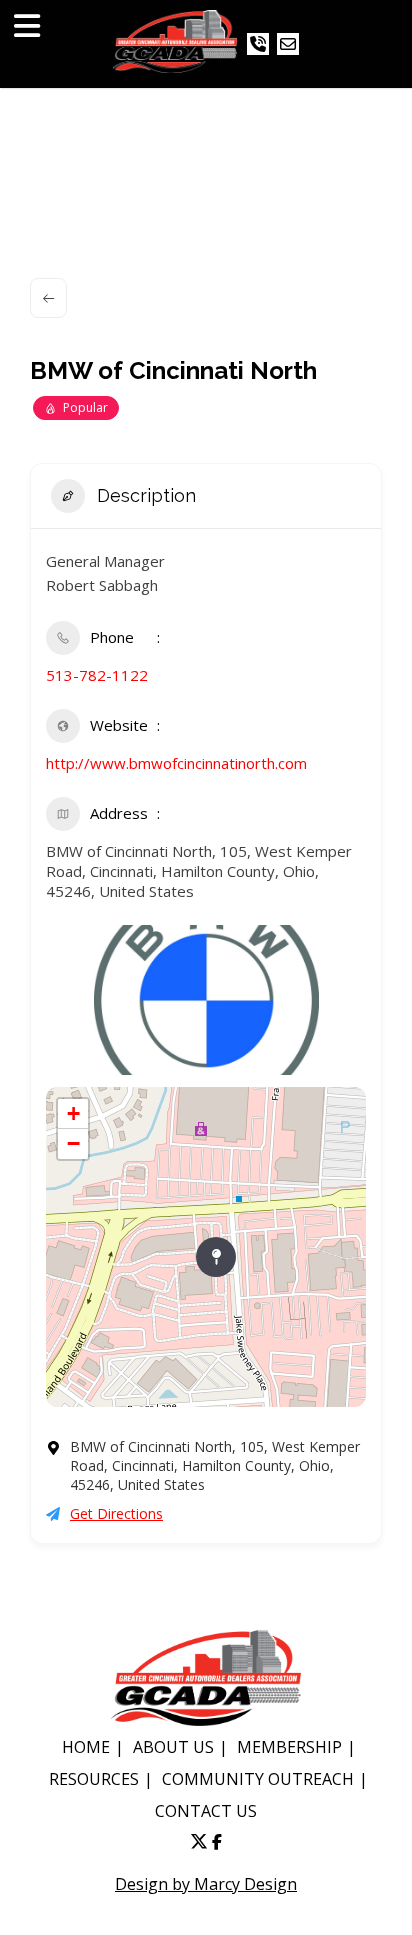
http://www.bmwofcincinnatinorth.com (176, 763)
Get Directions (116, 1513)
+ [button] (73, 1113)
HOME (86, 1747)
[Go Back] (48, 298)
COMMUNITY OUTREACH (258, 1779)
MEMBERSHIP (289, 1747)
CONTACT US (206, 1811)
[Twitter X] (199, 1842)
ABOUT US (173, 1747)
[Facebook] (217, 1842)
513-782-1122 (97, 675)
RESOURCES (94, 1779)
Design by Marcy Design (206, 1884)
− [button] (73, 1143)
